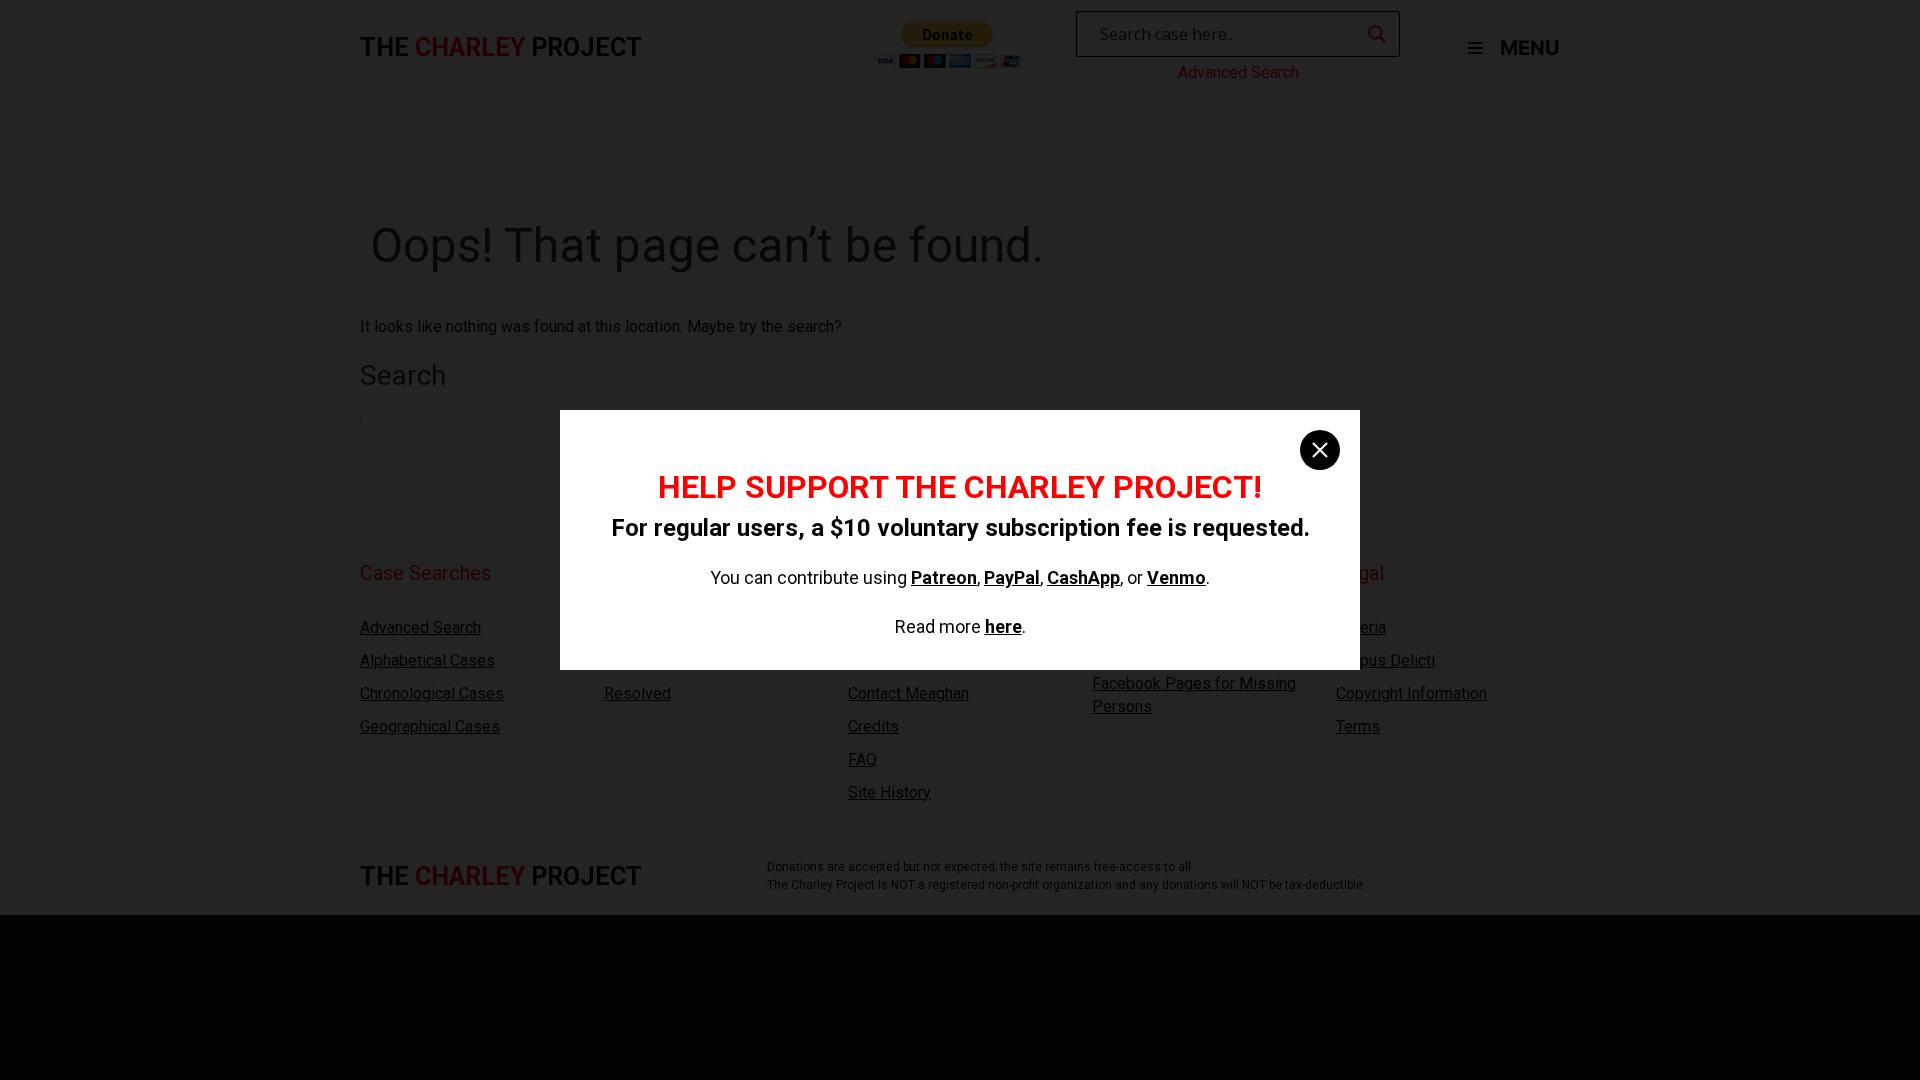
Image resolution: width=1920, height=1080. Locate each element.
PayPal (1012, 577)
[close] (1320, 450)
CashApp (1083, 577)
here (1003, 626)
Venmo (1176, 577)
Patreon (944, 577)
